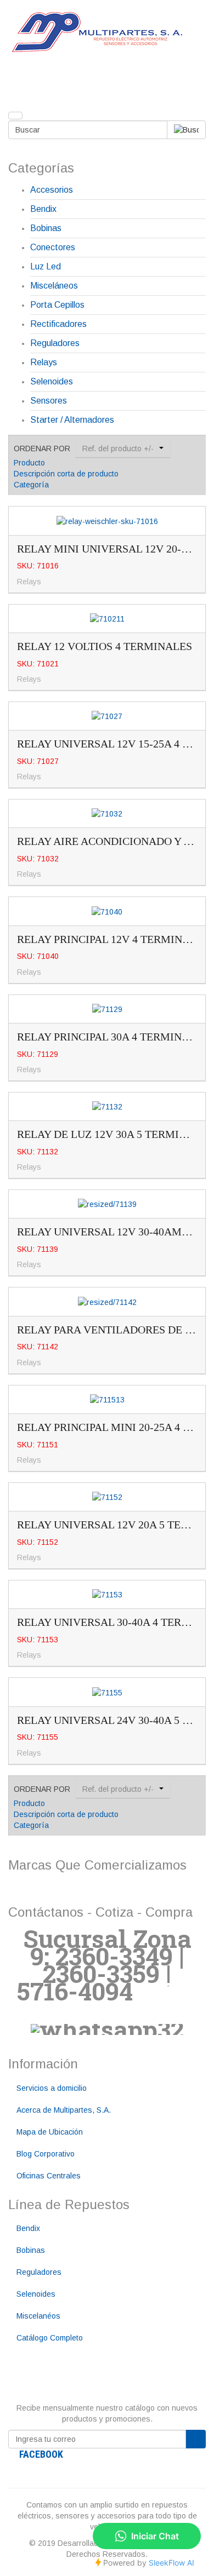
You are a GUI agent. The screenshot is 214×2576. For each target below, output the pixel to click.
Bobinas (46, 228)
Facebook (41, 2454)
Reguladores (55, 343)
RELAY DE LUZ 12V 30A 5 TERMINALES (115, 1134)
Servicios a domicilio (52, 2088)
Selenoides (52, 381)
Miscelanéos (38, 2316)
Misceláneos (54, 286)
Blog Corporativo (46, 2154)
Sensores (49, 401)
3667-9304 (139, 2000)
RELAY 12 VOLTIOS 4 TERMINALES (105, 646)
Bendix (43, 209)
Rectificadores (58, 324)
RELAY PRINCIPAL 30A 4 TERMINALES (113, 1037)
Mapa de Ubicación (50, 2132)
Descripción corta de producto (66, 474)
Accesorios (52, 190)
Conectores (53, 247)
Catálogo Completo (50, 2338)
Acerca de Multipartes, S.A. (64, 2110)
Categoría (31, 485)
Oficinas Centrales (49, 2176)
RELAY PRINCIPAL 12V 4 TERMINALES (113, 939)
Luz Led (46, 266)
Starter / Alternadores (72, 420)
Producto (29, 463)
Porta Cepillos (57, 305)
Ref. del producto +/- (118, 449)
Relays (44, 362)
